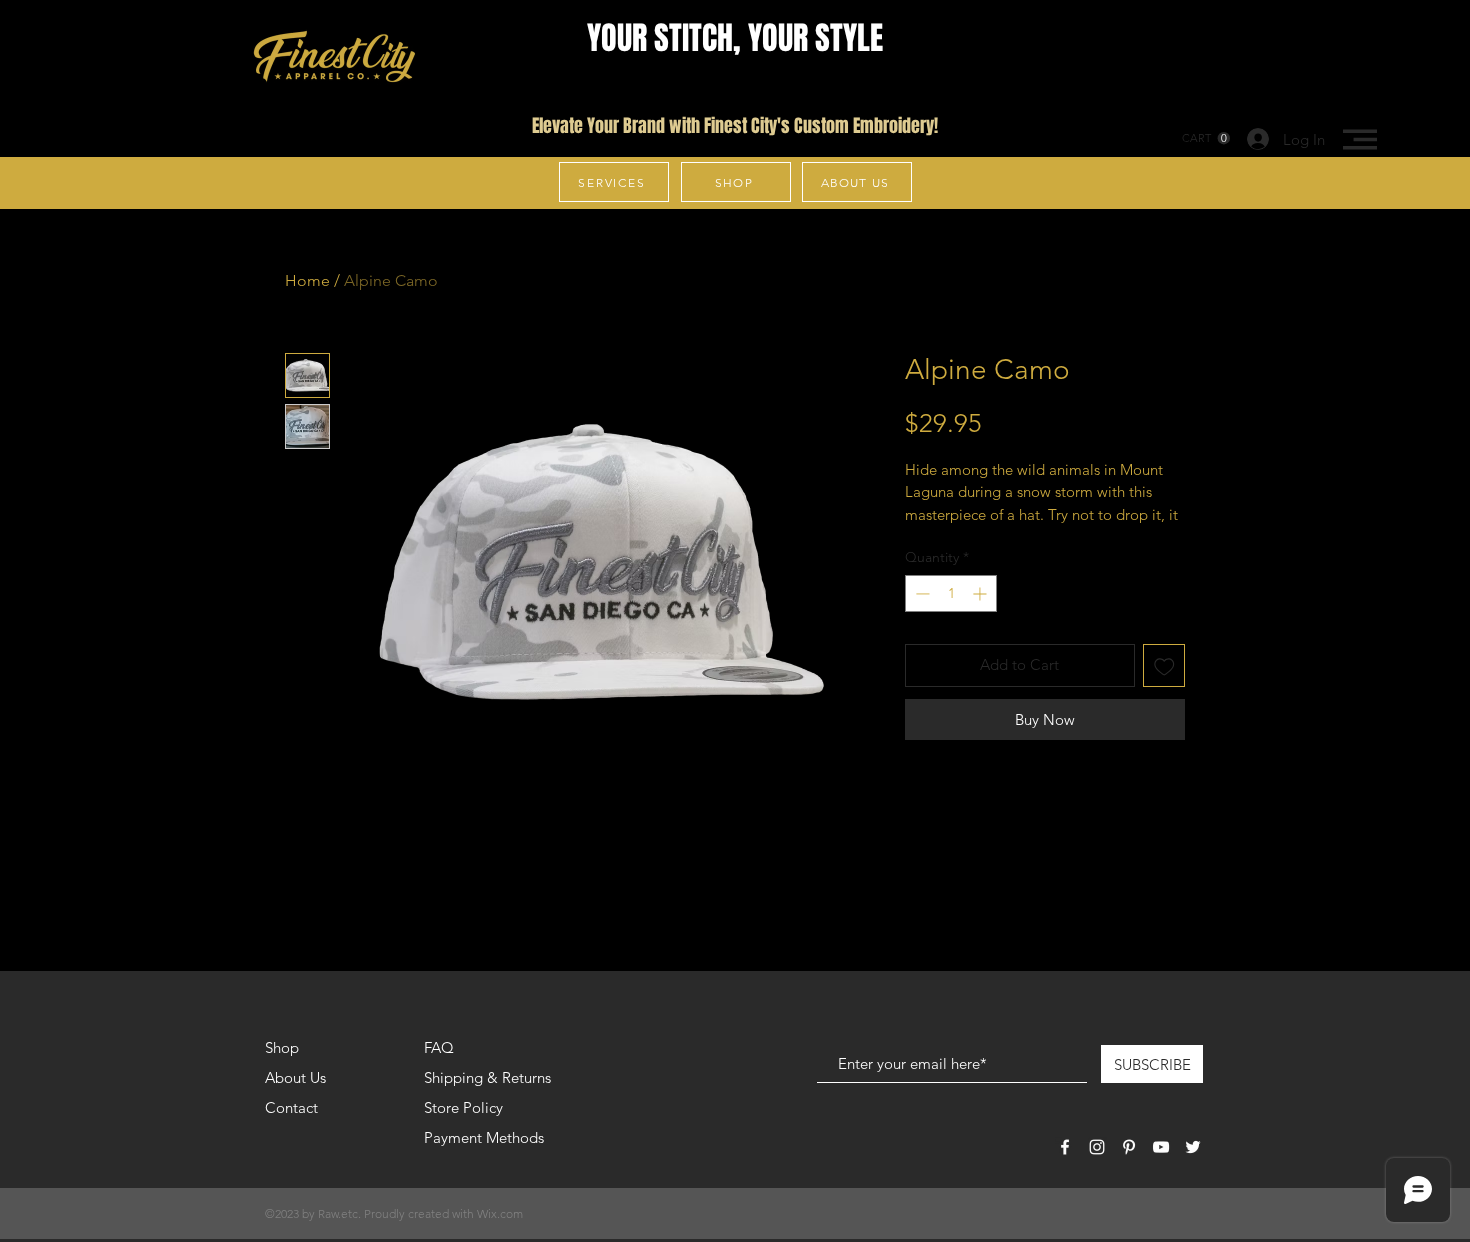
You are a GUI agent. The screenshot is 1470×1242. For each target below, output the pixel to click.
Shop (282, 1047)
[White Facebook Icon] (1065, 1147)
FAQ (439, 1047)
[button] (1360, 139)
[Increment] (981, 593)
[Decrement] (920, 593)
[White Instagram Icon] (1097, 1147)
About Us (295, 1077)
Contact (291, 1107)
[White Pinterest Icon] (1129, 1147)
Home (307, 280)
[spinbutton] (951, 593)
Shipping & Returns (487, 1077)
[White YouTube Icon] (1161, 1147)
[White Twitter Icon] (1193, 1147)
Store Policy (463, 1107)
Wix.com (500, 1213)
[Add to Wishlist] (1164, 665)
